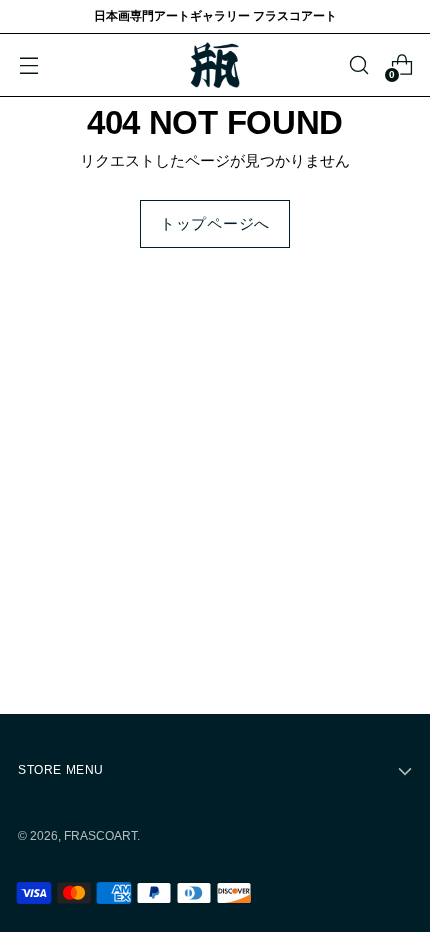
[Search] (358, 65)
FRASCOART (100, 836)
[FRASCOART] (215, 65)
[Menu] (28, 65)
